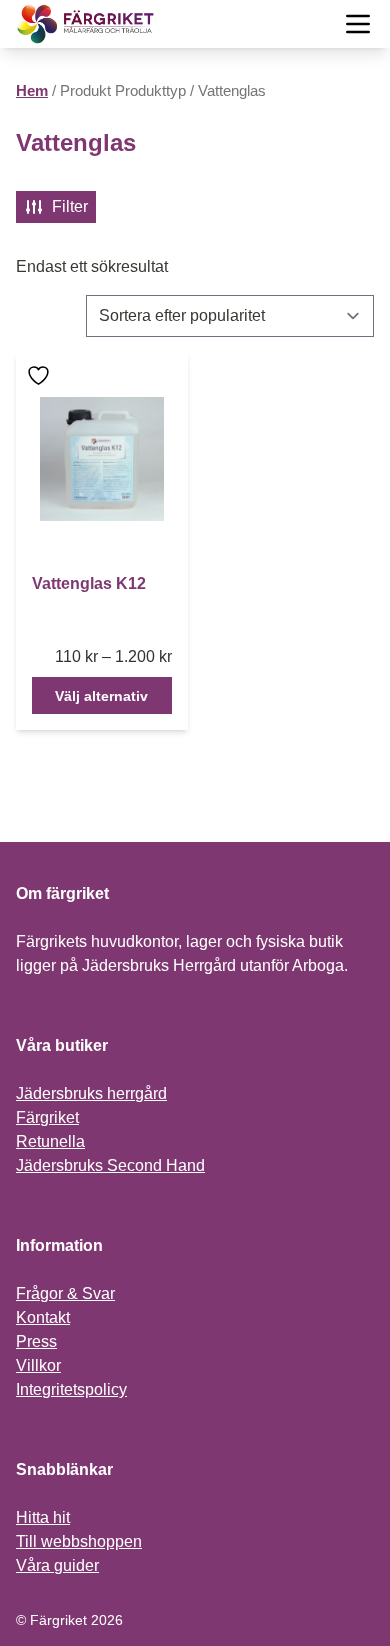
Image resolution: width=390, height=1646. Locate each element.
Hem (32, 91)
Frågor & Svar (65, 1293)
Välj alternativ (101, 696)
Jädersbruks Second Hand (110, 1165)
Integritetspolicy (71, 1389)
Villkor (38, 1365)
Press (36, 1341)
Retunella (50, 1141)
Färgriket (47, 1117)
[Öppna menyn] (358, 24)
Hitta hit (43, 1517)
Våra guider (57, 1565)
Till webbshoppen (79, 1541)
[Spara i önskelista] (41, 375)
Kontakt (43, 1317)
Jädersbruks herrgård (91, 1093)
